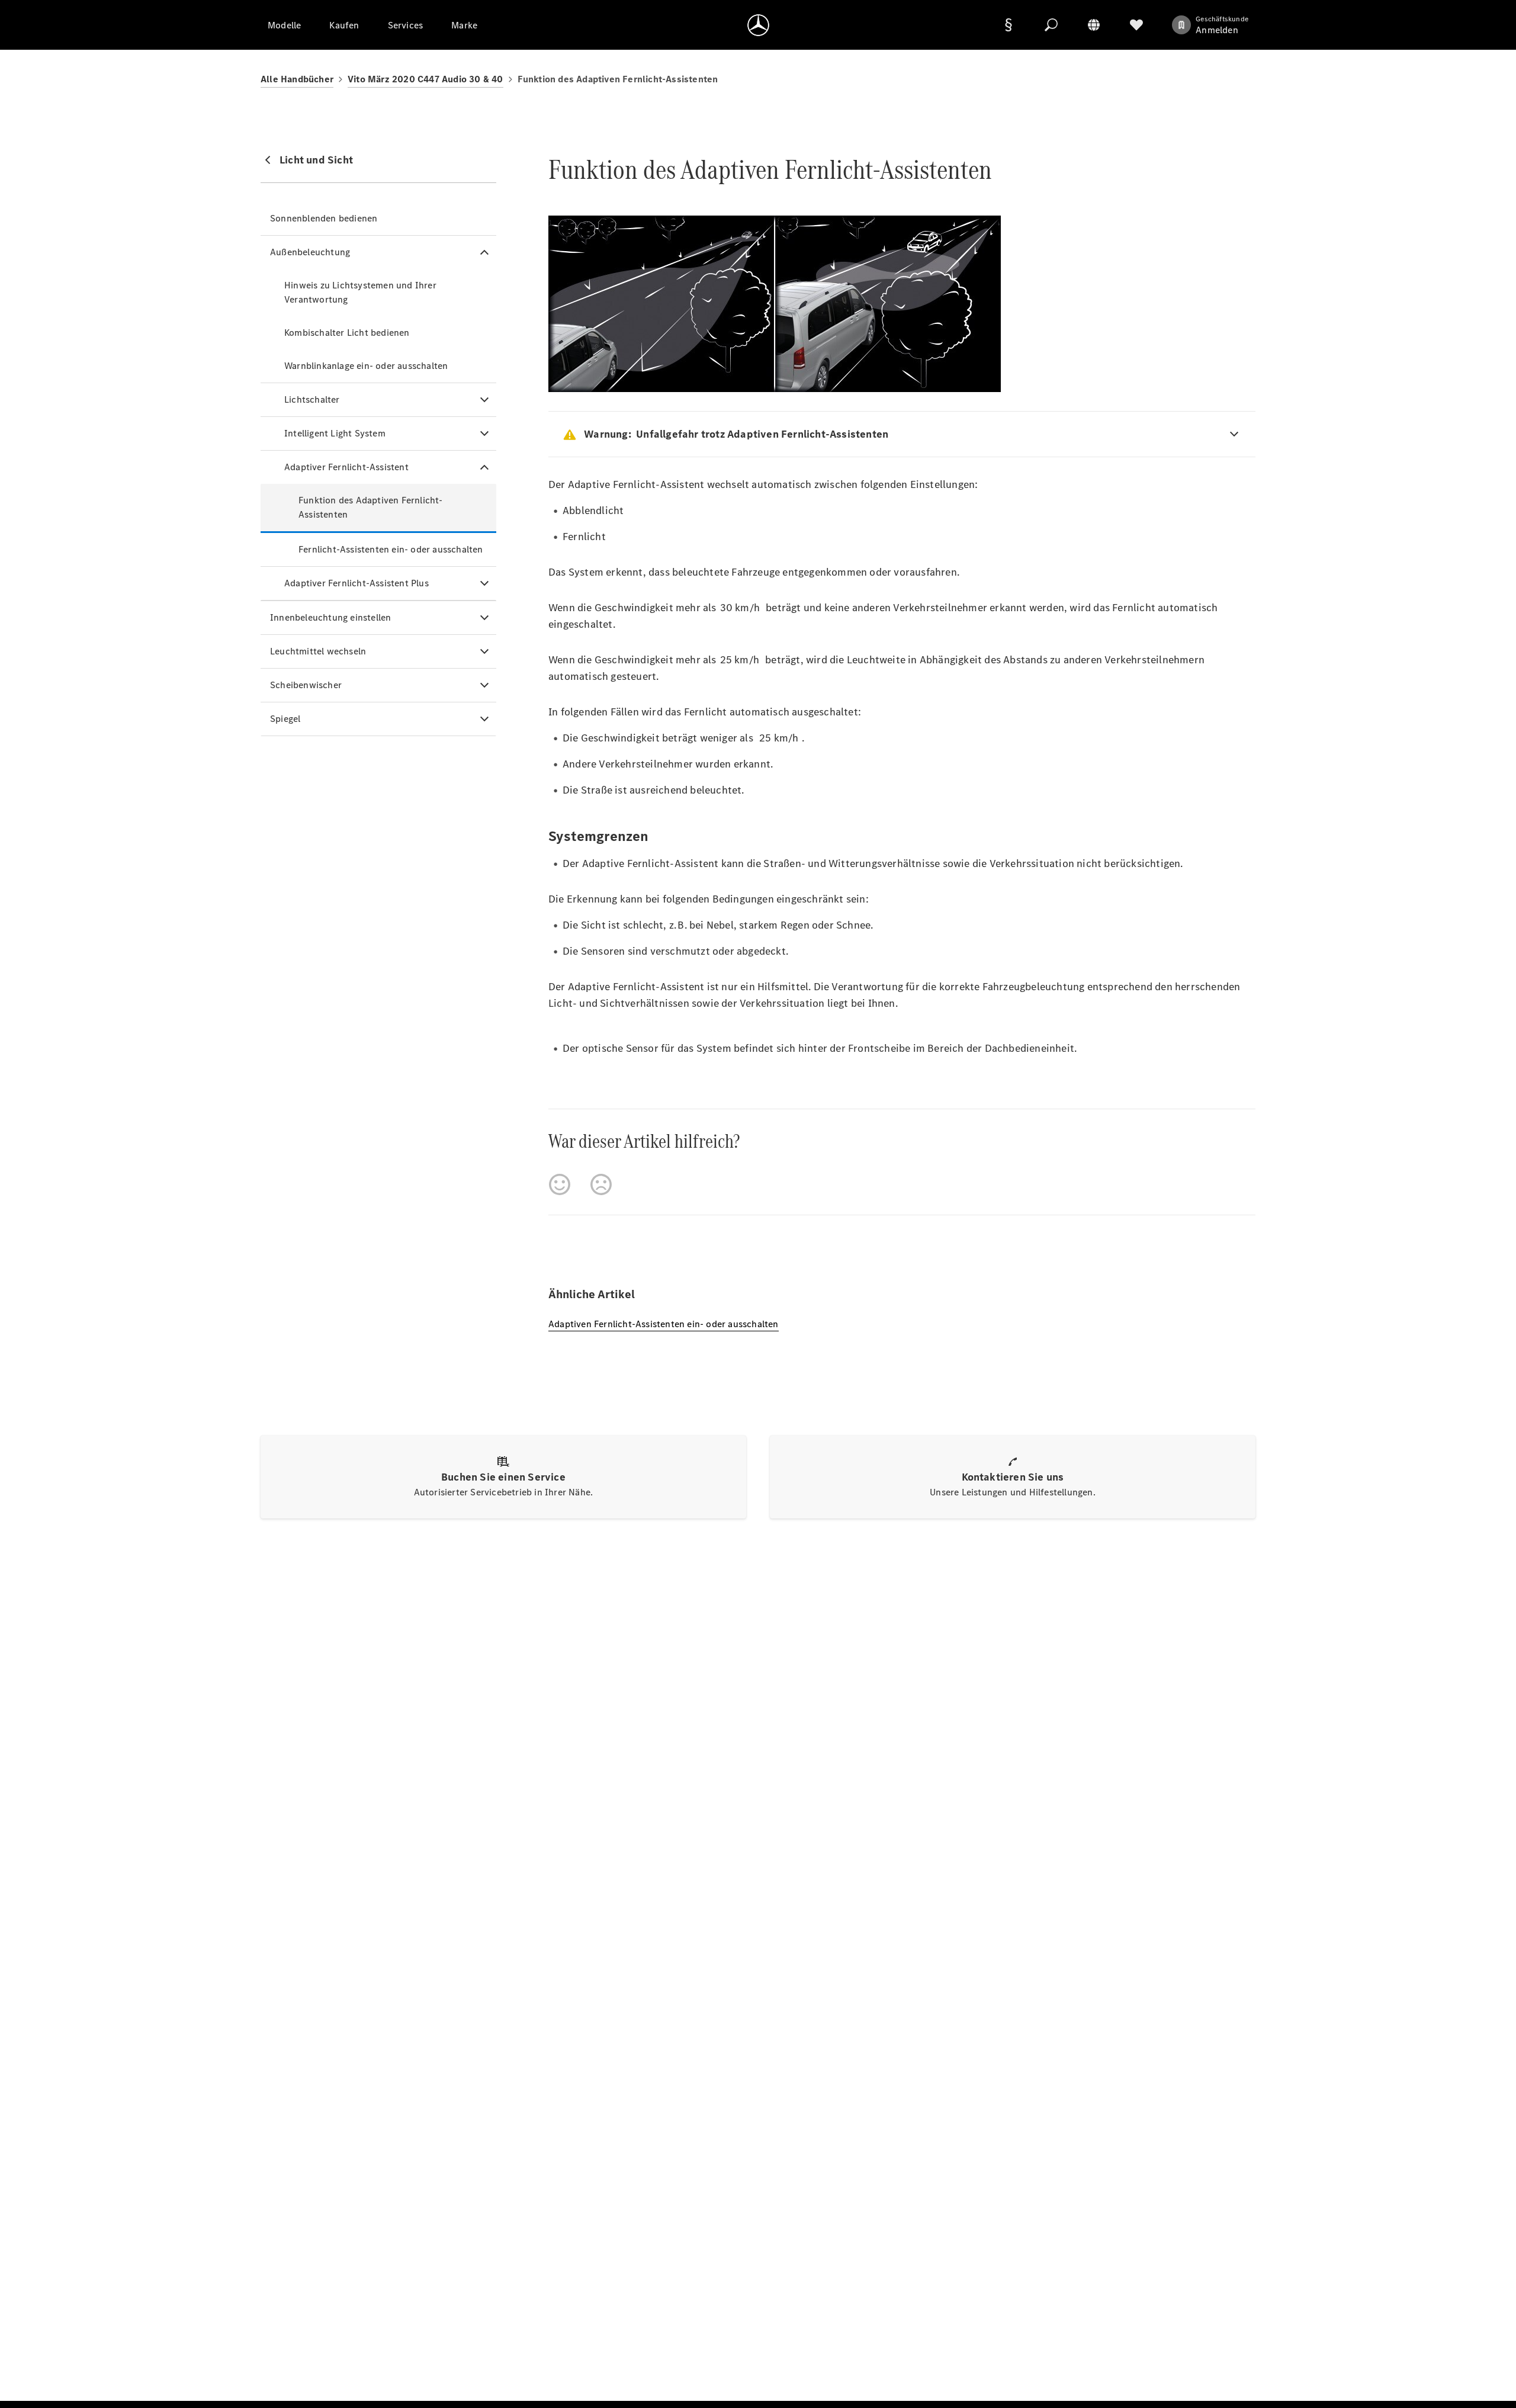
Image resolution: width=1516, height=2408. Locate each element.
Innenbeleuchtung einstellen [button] (330, 617)
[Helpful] (560, 1184)
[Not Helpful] (601, 1184)
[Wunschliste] (1136, 25)
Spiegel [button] (285, 719)
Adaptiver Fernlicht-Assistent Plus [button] (356, 583)
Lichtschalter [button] (312, 399)
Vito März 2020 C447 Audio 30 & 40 (425, 79)
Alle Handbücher (297, 79)
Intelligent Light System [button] (335, 433)
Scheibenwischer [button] (306, 685)
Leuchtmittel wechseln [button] (318, 651)
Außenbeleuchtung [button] (310, 252)
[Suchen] (1051, 25)
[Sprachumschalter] (1094, 25)
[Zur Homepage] (758, 25)
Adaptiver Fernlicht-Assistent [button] (346, 467)
